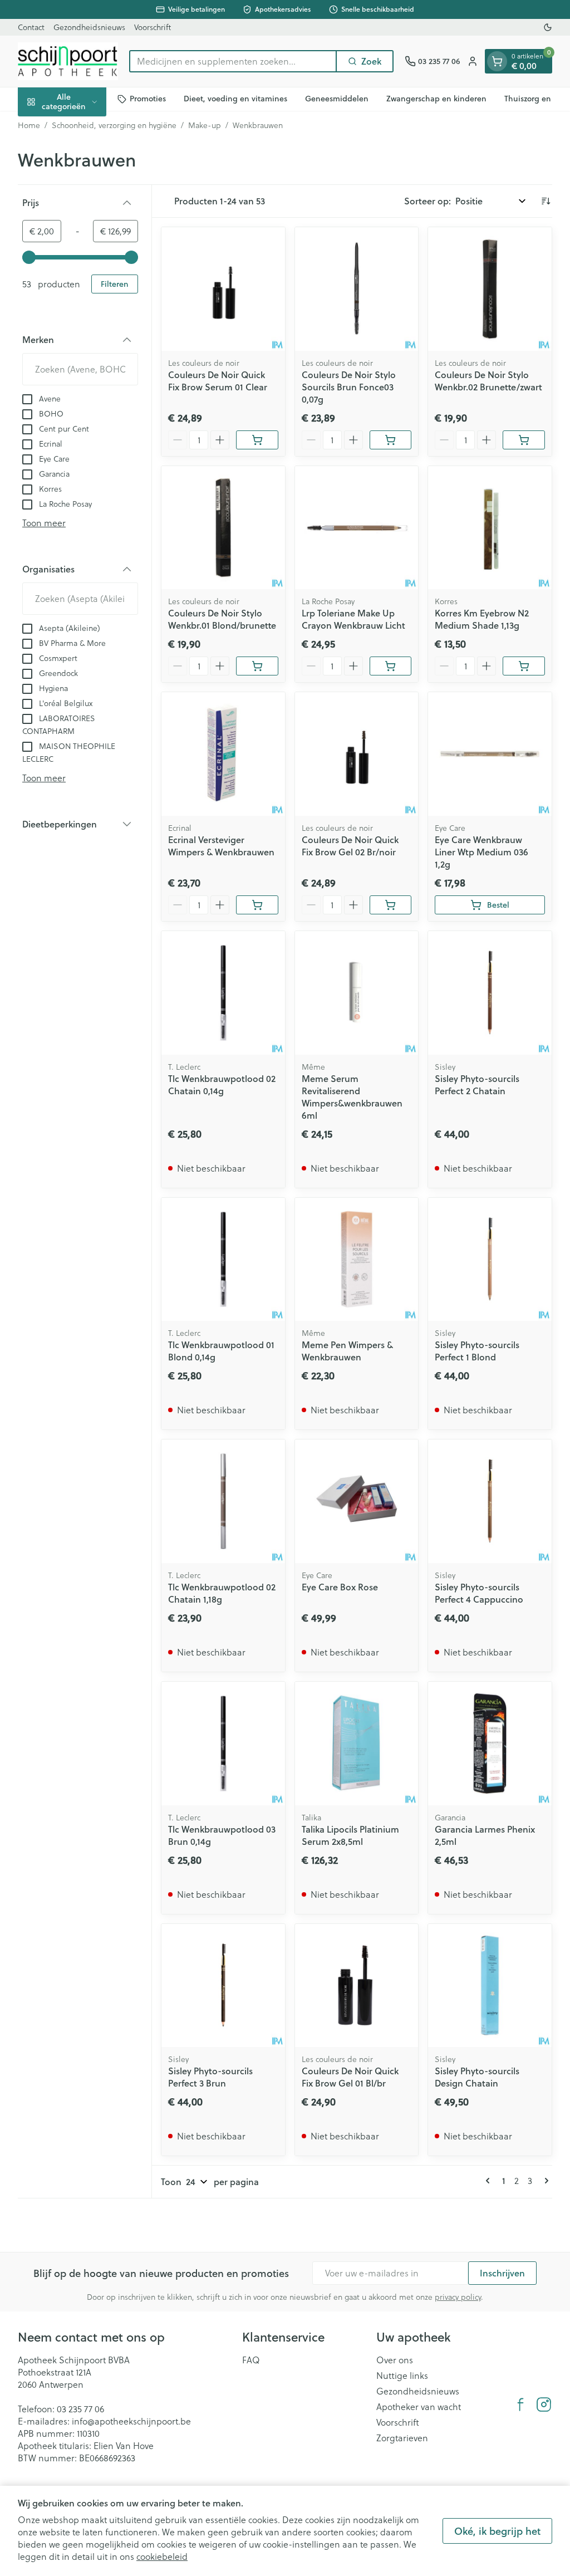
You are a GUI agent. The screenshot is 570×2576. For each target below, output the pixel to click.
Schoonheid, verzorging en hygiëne (114, 125)
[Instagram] (544, 2404)
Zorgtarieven (402, 2438)
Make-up (205, 125)
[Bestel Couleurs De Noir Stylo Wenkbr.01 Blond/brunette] (257, 666)
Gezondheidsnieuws (89, 27)
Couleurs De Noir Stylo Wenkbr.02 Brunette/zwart (488, 381)
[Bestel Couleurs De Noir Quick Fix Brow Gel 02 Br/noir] (391, 905)
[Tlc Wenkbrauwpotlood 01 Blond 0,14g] (223, 1260)
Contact (31, 27)
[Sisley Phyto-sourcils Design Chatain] (490, 1986)
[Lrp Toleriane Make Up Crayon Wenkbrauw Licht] (357, 528)
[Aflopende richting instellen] (546, 201)
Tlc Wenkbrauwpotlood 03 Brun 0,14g (222, 1835)
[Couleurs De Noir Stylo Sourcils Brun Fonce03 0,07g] (357, 289)
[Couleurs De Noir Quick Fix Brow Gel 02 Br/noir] (357, 754)
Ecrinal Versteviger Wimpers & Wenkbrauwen (221, 846)
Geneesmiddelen (337, 99)
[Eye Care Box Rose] (357, 1501)
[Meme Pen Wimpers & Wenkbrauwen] (357, 1260)
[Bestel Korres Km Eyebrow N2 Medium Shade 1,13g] (524, 666)
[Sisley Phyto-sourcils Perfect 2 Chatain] (490, 993)
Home (29, 125)
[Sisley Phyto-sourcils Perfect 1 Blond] (490, 1260)
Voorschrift (153, 27)
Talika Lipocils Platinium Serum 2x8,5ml (350, 1835)
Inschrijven (502, 2273)
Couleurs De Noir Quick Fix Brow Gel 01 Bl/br (350, 2077)
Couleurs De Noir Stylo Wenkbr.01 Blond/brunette (222, 619)
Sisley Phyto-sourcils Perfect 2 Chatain (477, 1084)
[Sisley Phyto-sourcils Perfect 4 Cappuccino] (490, 1501)
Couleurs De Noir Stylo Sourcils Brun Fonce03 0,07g (349, 387)
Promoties (148, 99)
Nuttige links (402, 2376)
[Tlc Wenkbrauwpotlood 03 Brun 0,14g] (223, 1744)
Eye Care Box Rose (340, 1587)
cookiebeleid (162, 2557)
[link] (490, 2181)
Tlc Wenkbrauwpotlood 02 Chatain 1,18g (222, 1593)
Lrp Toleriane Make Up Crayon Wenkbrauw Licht (353, 619)
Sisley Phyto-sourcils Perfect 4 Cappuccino (479, 1593)
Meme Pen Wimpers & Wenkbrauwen (347, 1351)
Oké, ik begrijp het (497, 2531)
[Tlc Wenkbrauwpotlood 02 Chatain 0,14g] (223, 993)
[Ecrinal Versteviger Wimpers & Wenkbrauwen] (223, 754)
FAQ (251, 2360)
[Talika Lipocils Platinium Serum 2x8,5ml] (357, 1744)
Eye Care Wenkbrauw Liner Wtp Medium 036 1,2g (481, 852)
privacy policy (458, 2297)
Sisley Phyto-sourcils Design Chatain (477, 2077)
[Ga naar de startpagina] (68, 61)
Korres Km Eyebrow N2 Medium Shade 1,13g (482, 619)
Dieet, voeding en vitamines (235, 99)
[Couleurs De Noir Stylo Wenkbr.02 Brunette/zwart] (490, 289)
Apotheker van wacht (419, 2407)
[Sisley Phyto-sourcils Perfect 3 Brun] (223, 1986)
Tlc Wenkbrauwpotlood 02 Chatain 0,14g (222, 1084)
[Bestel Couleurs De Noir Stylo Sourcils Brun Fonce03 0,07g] (391, 440)
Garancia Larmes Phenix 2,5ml (485, 1835)
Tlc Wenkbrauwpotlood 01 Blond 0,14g (221, 1351)
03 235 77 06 (80, 2409)
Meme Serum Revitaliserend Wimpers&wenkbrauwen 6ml (352, 1097)
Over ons (395, 2360)
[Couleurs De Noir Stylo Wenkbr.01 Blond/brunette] (223, 528)
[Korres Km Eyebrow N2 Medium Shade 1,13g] (490, 528)
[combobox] (233, 61)
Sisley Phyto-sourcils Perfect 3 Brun (210, 2077)
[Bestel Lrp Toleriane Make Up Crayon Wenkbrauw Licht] (391, 666)
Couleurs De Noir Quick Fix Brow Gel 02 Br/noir (350, 846)
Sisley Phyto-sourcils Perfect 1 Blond (477, 1351)
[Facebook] (520, 2404)
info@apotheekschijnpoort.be (131, 2421)
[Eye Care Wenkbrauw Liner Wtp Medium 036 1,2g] (490, 754)
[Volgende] (544, 2181)
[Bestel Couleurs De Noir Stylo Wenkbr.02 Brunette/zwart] (524, 440)
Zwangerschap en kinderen (436, 99)
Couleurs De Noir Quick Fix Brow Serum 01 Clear (218, 381)
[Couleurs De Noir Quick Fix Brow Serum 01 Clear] (223, 289)
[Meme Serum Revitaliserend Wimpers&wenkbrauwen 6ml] (357, 993)
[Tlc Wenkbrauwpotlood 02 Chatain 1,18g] (223, 1501)
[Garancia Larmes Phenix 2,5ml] (490, 1744)
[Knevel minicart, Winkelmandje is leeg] (497, 61)
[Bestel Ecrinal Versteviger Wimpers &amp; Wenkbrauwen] (257, 905)
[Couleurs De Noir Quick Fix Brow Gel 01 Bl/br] (357, 1986)
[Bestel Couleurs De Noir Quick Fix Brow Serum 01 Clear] (257, 440)
